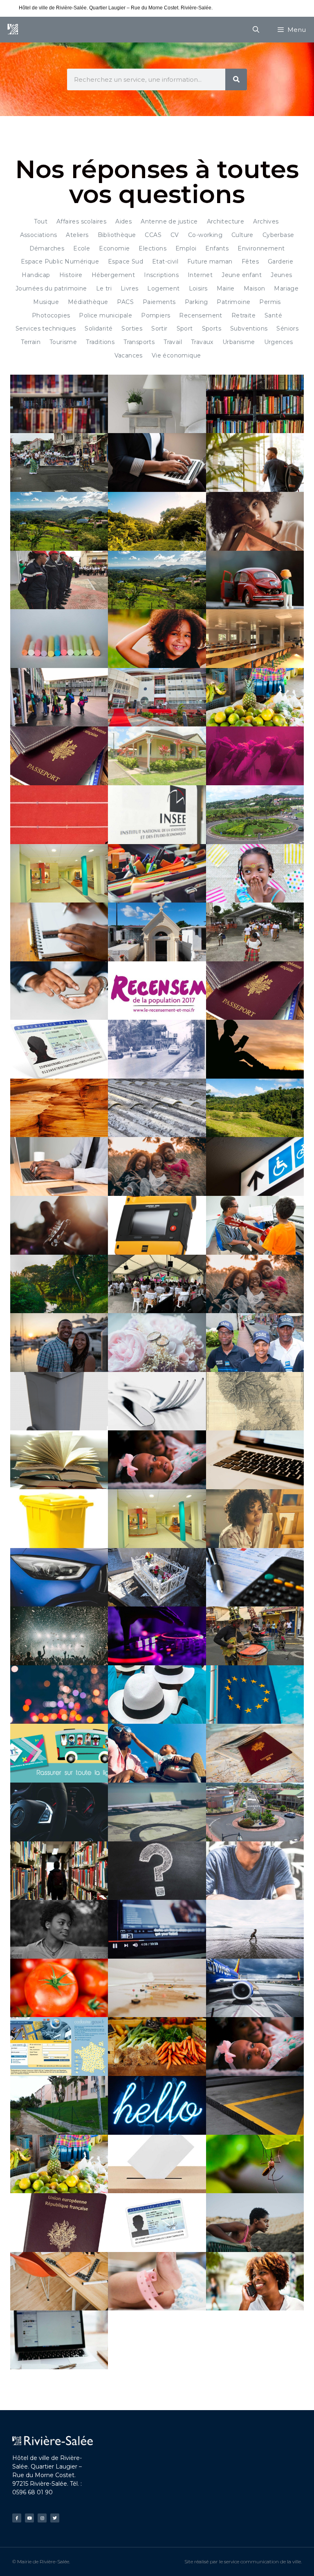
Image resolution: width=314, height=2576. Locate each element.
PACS (125, 302)
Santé (273, 315)
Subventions (249, 328)
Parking (196, 302)
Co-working (205, 235)
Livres (129, 288)
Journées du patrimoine (51, 288)
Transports (139, 342)
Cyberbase (278, 235)
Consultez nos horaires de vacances (254, 8)
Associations (39, 235)
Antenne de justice (169, 221)
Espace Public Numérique (60, 261)
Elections (153, 248)
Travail (173, 342)
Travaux (202, 342)
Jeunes (281, 275)
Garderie (280, 261)
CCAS (153, 235)
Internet (200, 275)
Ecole (82, 248)
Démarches (47, 248)
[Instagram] (42, 2518)
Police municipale (105, 315)
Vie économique (176, 355)
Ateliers (77, 235)
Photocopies (51, 315)
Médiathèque (88, 302)
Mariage (286, 288)
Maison (254, 288)
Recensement (201, 315)
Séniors (287, 328)
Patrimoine (233, 302)
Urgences (279, 342)
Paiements (159, 302)
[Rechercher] (236, 79)
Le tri (104, 288)
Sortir (159, 328)
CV (175, 235)
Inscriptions (161, 275)
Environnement (261, 248)
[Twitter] (55, 2518)
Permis (270, 302)
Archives (266, 221)
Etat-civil (165, 261)
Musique (46, 302)
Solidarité (99, 328)
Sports (212, 328)
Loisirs (198, 288)
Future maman (210, 261)
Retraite (243, 315)
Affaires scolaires (81, 221)
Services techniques (46, 328)
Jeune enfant (242, 275)
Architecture (226, 221)
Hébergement (113, 275)
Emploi (186, 248)
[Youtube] (29, 2518)
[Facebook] (17, 2518)
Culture (242, 235)
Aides (123, 221)
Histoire (71, 275)
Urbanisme (239, 342)
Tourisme (63, 342)
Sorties (132, 328)
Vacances (129, 355)
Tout (41, 221)
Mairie (226, 288)
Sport (185, 328)
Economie (114, 248)
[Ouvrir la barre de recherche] (256, 30)
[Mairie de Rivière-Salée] (13, 30)
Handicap (36, 275)
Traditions (100, 342)
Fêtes (250, 261)
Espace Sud (126, 261)
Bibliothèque (117, 235)
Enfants (217, 248)
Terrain (31, 342)
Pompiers (156, 315)
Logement (163, 288)
